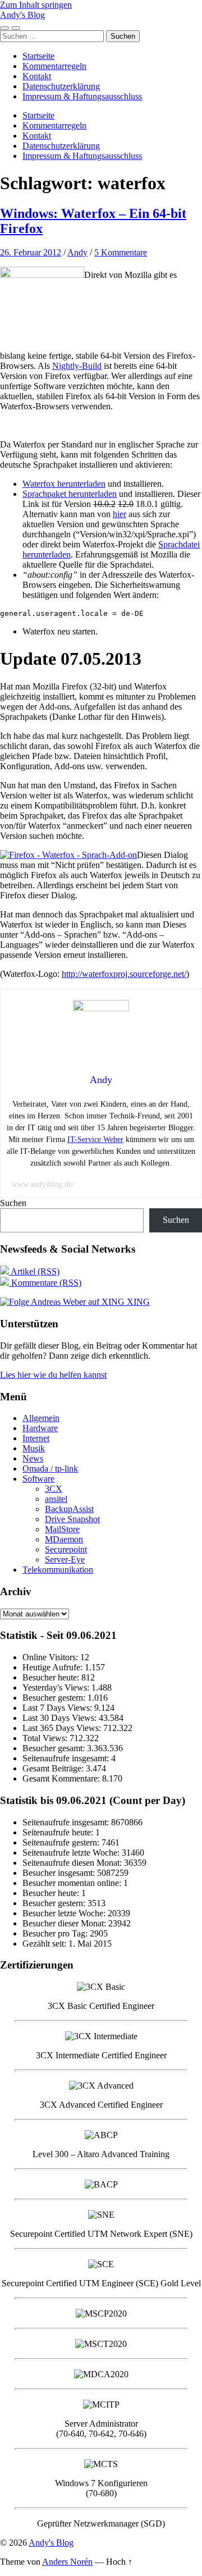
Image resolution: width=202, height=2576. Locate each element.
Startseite (38, 56)
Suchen (13, 1203)
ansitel (56, 1499)
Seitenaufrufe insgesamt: (67, 1758)
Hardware (40, 1428)
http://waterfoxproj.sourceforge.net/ (124, 974)
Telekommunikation (58, 1570)
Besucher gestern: (55, 1698)
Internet (36, 1438)
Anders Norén (67, 2562)
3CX (54, 1489)
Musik (34, 1448)
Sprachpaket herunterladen (70, 494)
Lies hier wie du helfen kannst (53, 1375)
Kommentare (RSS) (45, 1283)
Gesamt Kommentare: (62, 1778)
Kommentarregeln (54, 66)
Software (38, 1479)
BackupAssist (69, 1509)
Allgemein (41, 1418)
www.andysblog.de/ (43, 1184)
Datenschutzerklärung (61, 86)
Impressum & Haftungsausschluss (82, 96)
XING (137, 1302)
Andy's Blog (22, 15)
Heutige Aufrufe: (54, 1667)
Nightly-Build (77, 366)
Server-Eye (65, 1559)
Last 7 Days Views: (58, 1708)
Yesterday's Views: (57, 1687)
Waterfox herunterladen (64, 484)
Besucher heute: (52, 1677)
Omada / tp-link (50, 1469)
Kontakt (37, 76)
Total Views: (46, 1738)
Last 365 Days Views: (63, 1728)
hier (120, 514)
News (33, 1458)
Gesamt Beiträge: (54, 1768)
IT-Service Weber (95, 1139)
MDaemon (64, 1539)
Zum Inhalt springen (36, 5)
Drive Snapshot (72, 1519)
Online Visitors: (51, 1657)
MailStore (62, 1529)
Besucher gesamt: (55, 1748)
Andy (77, 252)
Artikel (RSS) (34, 1271)
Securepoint (66, 1549)
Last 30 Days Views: (61, 1718)
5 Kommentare (121, 252)
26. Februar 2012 (31, 252)
